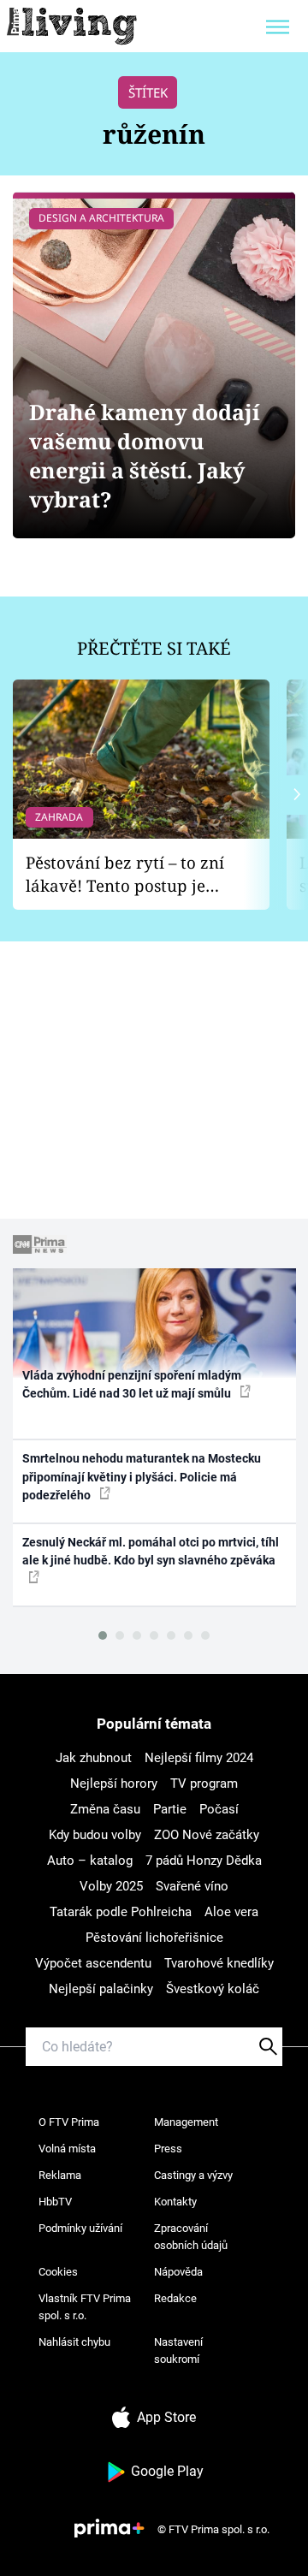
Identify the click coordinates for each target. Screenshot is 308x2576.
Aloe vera (231, 1912)
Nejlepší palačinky (101, 1989)
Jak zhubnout (94, 1758)
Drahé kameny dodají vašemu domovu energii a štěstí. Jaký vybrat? (145, 456)
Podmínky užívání (80, 2228)
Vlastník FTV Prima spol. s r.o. (85, 2307)
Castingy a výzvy (193, 2175)
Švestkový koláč (213, 1989)
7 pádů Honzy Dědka (204, 1861)
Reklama (60, 2175)
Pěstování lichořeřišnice (154, 1938)
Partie (170, 1809)
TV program (204, 1784)
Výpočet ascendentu (93, 1963)
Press (168, 2149)
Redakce (175, 2298)
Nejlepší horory (114, 1784)
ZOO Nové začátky (207, 1835)
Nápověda (178, 2272)
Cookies (58, 2272)
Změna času (105, 1809)
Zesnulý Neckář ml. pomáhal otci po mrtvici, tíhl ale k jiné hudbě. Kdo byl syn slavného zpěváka (151, 1551)
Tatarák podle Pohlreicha (121, 1912)
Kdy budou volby (95, 1835)
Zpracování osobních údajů (191, 2237)
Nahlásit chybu (74, 2342)
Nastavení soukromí (178, 2350)
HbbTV (55, 2202)
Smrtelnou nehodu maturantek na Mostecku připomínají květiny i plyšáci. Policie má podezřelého (142, 1477)
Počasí (219, 1809)
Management (186, 2122)
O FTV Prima (69, 2122)
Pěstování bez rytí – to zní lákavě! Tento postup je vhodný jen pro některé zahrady (125, 874)
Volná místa (67, 2149)
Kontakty (175, 2202)
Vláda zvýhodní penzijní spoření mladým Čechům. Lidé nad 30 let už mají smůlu (132, 1384)
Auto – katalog (90, 1861)
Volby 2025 (111, 1886)
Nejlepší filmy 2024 (199, 1758)
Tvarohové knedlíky (219, 1963)
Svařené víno (192, 1886)
